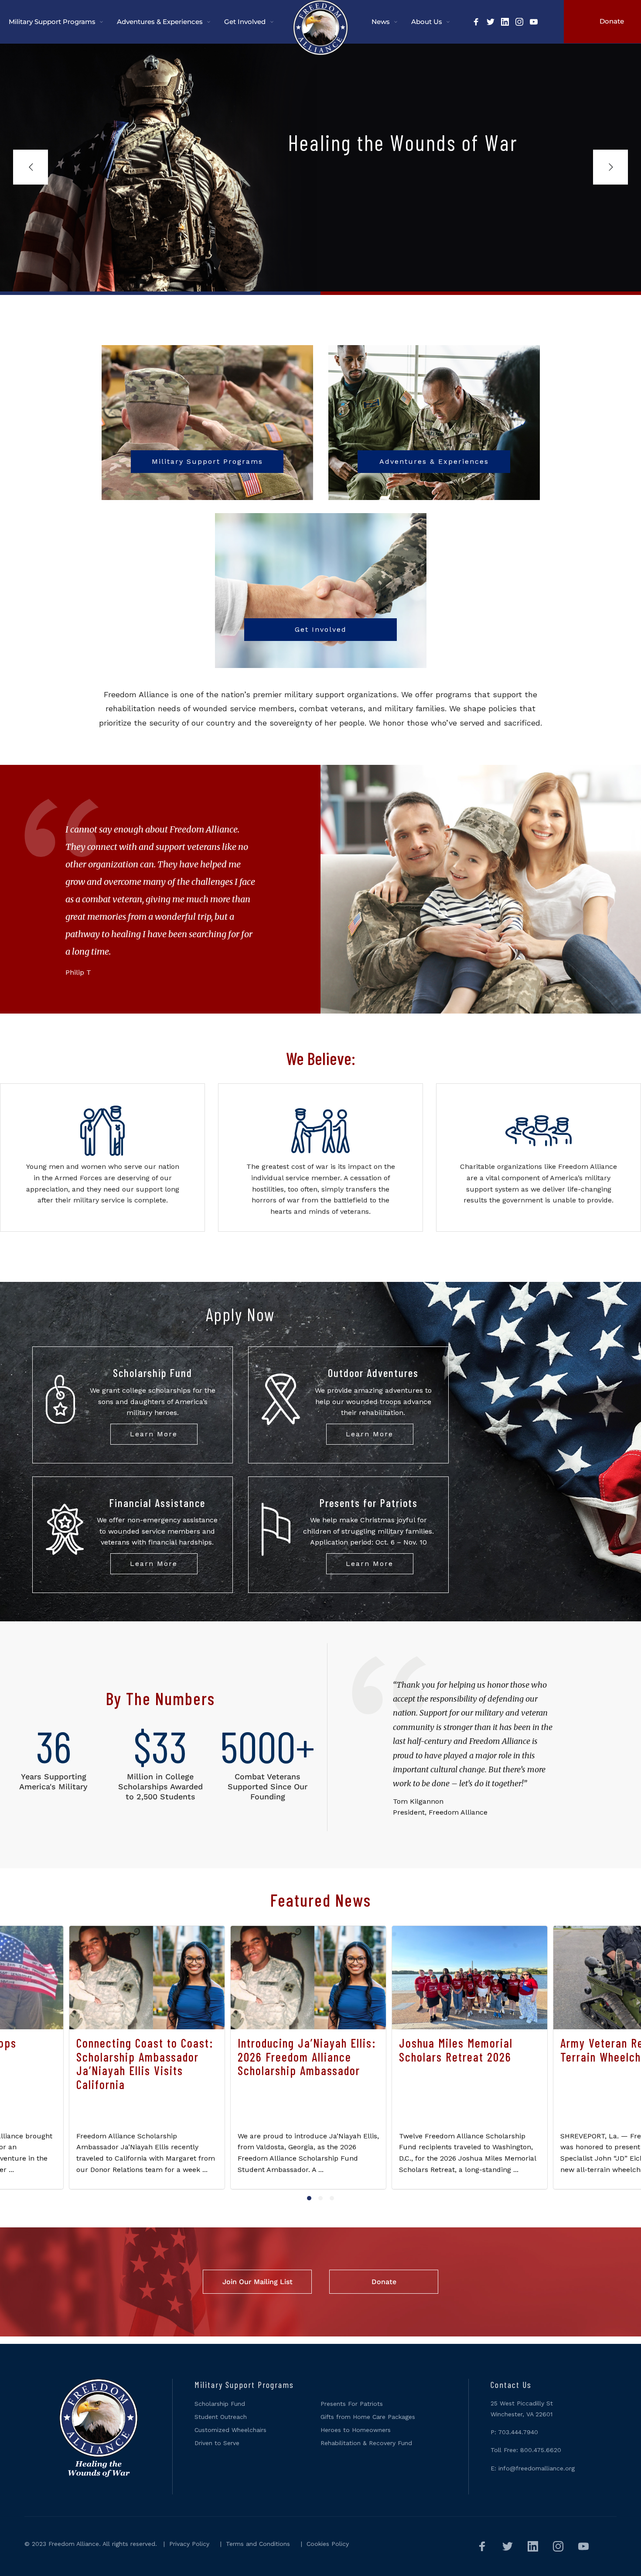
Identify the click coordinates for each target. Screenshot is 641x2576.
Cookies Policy (328, 2544)
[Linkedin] (505, 23)
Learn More (154, 1434)
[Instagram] (519, 23)
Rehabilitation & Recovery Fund (366, 2443)
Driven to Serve (217, 2443)
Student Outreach (221, 2417)
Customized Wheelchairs (230, 2430)
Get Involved (321, 629)
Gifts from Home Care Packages (368, 2417)
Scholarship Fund (220, 2404)
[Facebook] (476, 23)
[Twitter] (491, 23)
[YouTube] (534, 23)
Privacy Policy (189, 2544)
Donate (384, 2282)
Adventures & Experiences (434, 461)
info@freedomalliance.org (537, 2468)
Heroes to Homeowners (356, 2430)
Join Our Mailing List (257, 2282)
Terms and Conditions (258, 2544)
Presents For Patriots (352, 2404)
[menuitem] (63, 22)
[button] (309, 2198)
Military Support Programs (207, 461)
